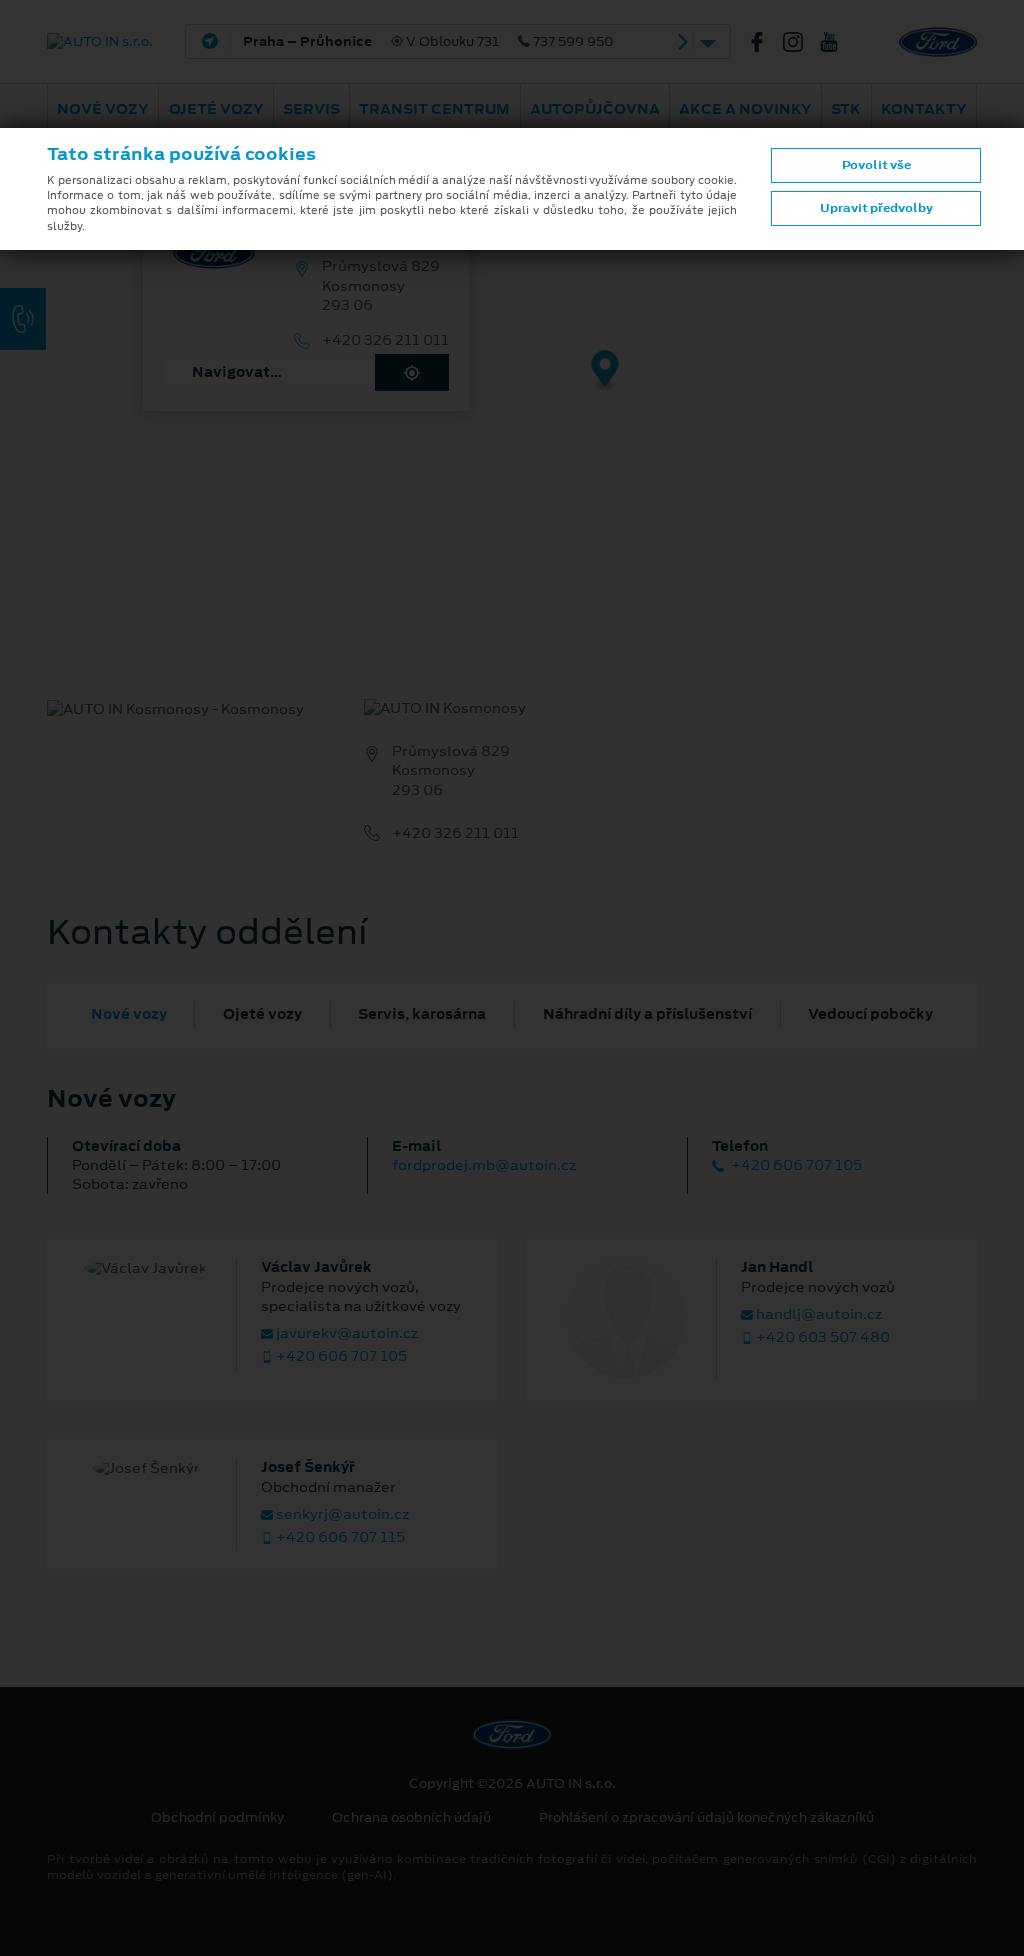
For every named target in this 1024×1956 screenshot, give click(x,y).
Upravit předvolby (876, 208)
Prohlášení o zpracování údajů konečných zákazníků (706, 1818)
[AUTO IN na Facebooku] (765, 42)
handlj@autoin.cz (817, 1314)
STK (846, 109)
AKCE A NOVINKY (745, 109)
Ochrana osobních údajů (411, 1818)
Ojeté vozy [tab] (262, 1014)
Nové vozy (103, 109)
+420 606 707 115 (339, 1537)
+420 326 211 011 (385, 340)
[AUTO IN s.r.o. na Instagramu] (801, 42)
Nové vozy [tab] (129, 1014)
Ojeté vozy (216, 109)
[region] (512, 385)
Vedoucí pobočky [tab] (870, 1014)
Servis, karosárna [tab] (422, 1014)
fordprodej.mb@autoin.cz (484, 1165)
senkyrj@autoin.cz (341, 1514)
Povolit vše (876, 165)
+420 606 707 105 (795, 1165)
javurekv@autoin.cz (345, 1333)
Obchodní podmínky (217, 1818)
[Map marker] (605, 371)
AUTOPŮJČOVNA (595, 109)
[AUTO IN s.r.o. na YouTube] (837, 42)
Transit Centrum (434, 109)
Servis (311, 109)
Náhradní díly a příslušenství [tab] (647, 1014)
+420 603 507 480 (821, 1337)
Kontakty (924, 109)
